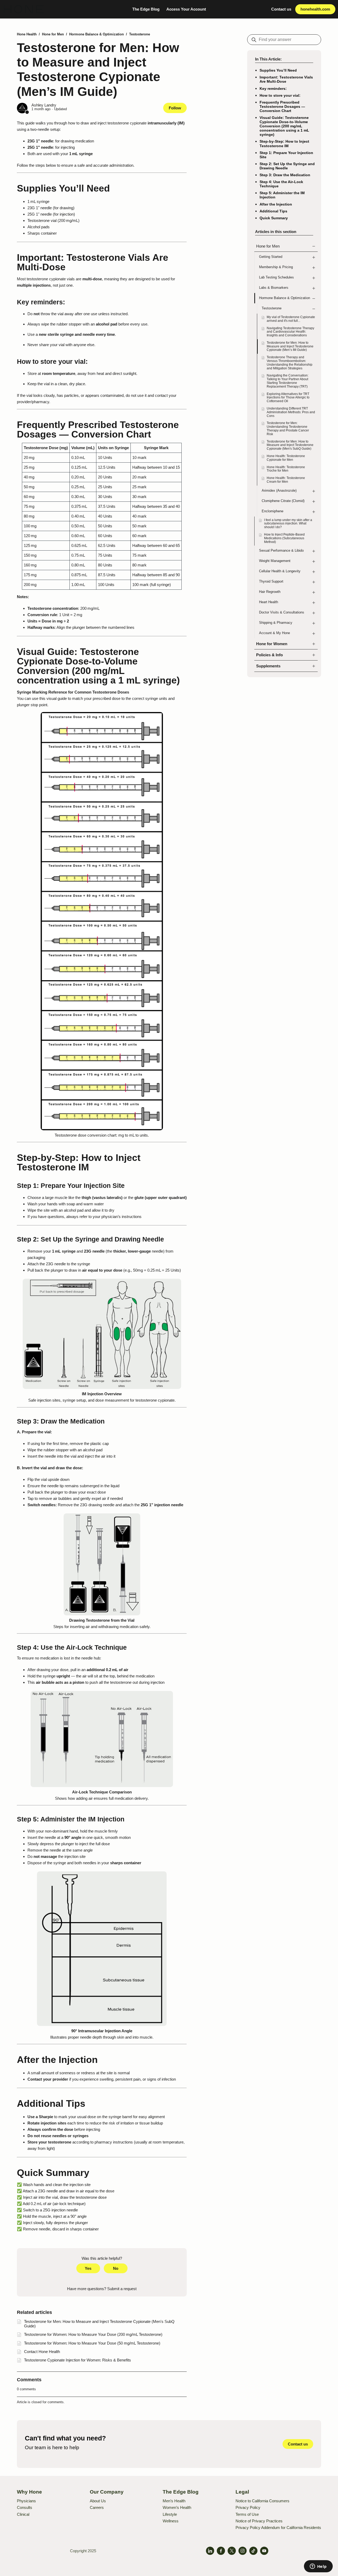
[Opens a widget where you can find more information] (318, 2567)
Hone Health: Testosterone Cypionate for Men (286, 458)
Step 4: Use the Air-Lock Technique (281, 184)
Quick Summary (274, 218)
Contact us (281, 9)
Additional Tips (273, 211)
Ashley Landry (44, 105)
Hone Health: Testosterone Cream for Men (286, 480)
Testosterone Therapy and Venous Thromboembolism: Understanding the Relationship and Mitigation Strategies (290, 363)
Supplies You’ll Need (278, 70)
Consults (25, 2507)
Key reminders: (273, 89)
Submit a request (122, 2289)
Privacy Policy (248, 2507)
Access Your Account (186, 9)
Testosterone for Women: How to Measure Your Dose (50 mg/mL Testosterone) (92, 2343)
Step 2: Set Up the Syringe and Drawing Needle (287, 166)
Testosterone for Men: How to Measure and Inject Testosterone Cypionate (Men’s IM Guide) (290, 346)
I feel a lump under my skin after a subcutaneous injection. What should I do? (288, 524)
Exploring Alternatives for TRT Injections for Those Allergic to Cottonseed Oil (288, 398)
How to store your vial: (280, 95)
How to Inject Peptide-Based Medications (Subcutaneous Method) (284, 538)
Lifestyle (170, 2514)
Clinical (23, 2514)
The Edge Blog (146, 9)
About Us (98, 2501)
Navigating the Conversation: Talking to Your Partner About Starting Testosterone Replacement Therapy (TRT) (288, 381)
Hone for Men (53, 34)
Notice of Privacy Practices (259, 2521)
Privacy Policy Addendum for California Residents (278, 2528)
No (116, 2268)
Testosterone (140, 34)
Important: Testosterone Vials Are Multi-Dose (286, 79)
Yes (88, 2268)
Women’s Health (177, 2507)
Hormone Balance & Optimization (97, 34)
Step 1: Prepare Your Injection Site (286, 155)
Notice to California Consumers (262, 2501)
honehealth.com (315, 9)
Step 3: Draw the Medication (285, 175)
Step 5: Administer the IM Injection (282, 195)
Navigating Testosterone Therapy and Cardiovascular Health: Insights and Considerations (290, 332)
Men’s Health (174, 2501)
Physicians (26, 2501)
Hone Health (27, 34)
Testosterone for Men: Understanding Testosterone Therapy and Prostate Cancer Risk (288, 428)
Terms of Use (247, 2514)
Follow (175, 108)
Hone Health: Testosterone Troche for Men (286, 469)
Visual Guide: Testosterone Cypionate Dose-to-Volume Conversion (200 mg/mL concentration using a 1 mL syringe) (284, 126)
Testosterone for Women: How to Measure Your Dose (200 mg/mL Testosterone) (93, 2334)
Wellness (171, 2521)
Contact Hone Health (42, 2352)
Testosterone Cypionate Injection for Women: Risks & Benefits (78, 2360)
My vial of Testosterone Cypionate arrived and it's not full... (291, 319)
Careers (97, 2507)
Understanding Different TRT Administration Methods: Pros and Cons (291, 412)
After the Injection (276, 204)
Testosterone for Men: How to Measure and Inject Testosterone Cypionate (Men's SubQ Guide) (290, 445)
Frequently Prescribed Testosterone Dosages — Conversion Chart (282, 106)
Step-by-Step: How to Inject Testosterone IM (284, 143)
